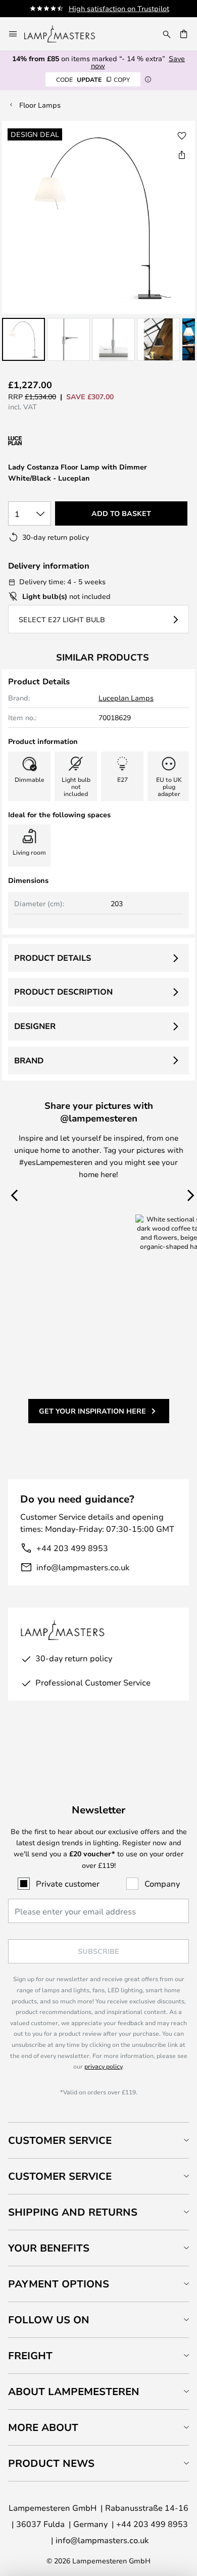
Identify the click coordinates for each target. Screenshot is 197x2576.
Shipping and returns (73, 2212)
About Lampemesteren (74, 2391)
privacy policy (103, 2066)
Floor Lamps (40, 105)
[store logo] (66, 34)
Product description (63, 992)
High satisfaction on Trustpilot (119, 8)
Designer (35, 1026)
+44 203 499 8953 (72, 1548)
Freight (30, 2355)
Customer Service (60, 2140)
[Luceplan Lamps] (62, 441)
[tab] (98, 2140)
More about (43, 2427)
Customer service (60, 2176)
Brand (29, 1060)
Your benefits (49, 2248)
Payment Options (59, 2284)
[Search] (167, 34)
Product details (53, 958)
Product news (51, 2463)
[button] (23, 339)
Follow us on (49, 2320)
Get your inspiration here (92, 1411)
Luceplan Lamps (126, 698)
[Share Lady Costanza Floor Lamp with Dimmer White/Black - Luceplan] (182, 155)
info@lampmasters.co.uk (83, 1567)
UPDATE (93, 79)
